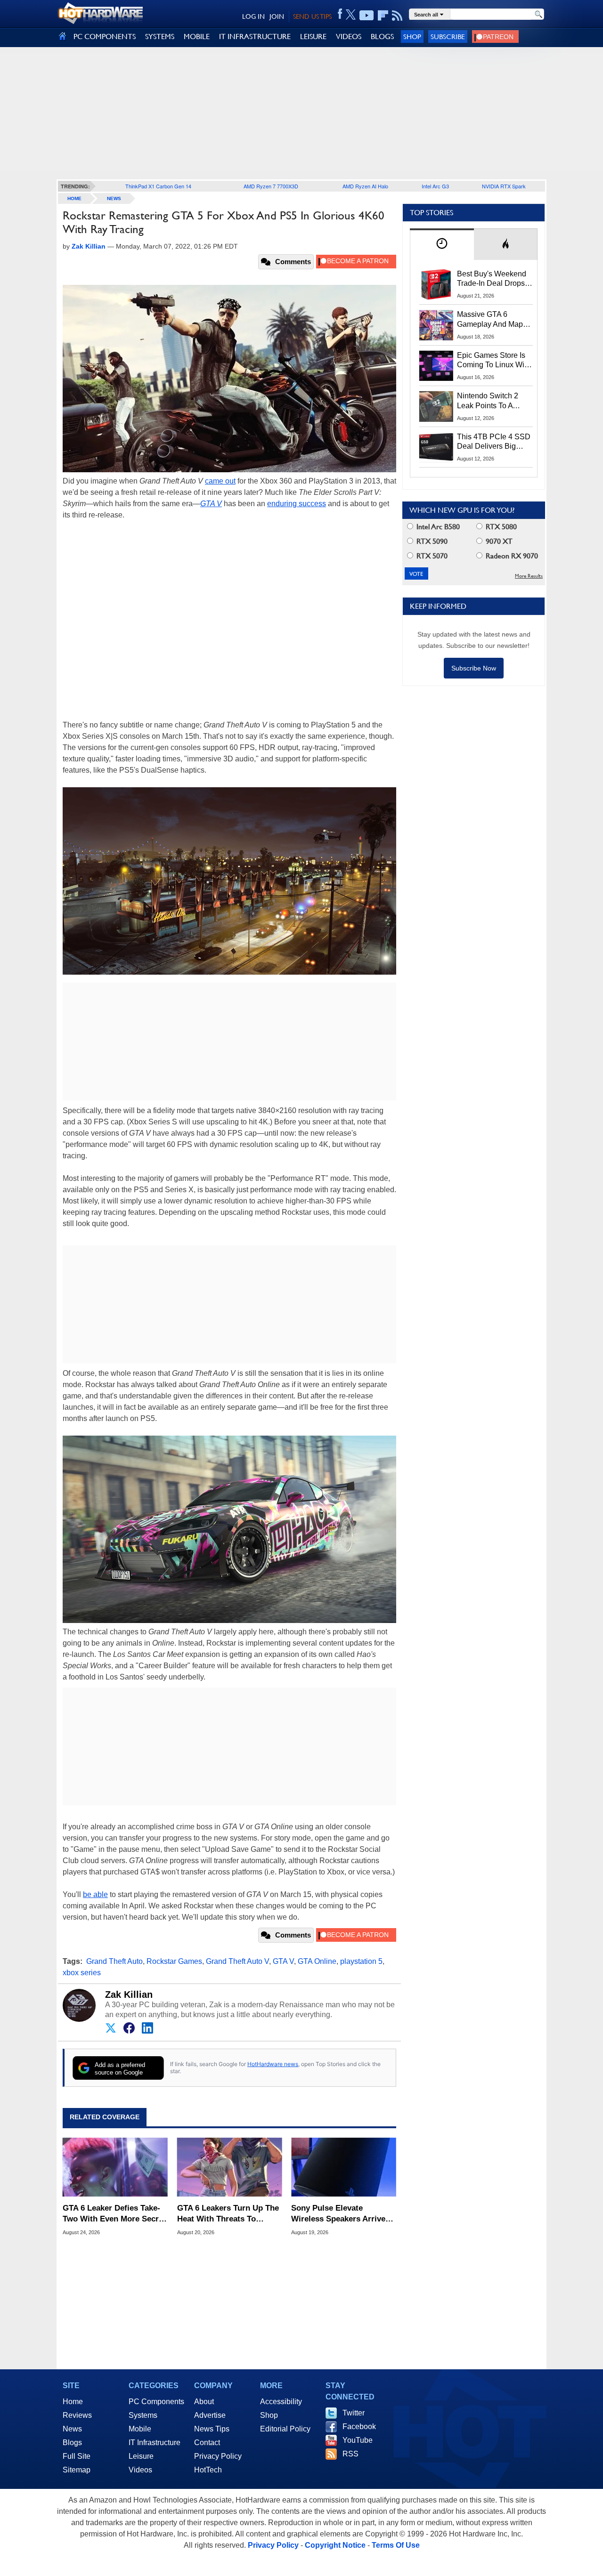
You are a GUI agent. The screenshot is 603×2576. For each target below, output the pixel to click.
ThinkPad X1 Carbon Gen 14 (158, 186)
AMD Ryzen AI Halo (365, 186)
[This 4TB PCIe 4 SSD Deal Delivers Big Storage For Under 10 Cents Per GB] (436, 447)
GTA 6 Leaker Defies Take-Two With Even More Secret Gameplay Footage (114, 2214)
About (204, 2402)
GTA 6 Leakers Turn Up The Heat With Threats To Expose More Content (228, 2214)
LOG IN (253, 16)
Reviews (77, 2415)
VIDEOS (349, 36)
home (74, 198)
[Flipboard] (383, 16)
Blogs (72, 2443)
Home (73, 2402)
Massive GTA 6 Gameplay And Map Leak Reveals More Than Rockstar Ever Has (490, 320)
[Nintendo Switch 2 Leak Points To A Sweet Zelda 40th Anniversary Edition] (436, 406)
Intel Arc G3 (435, 186)
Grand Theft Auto (114, 1961)
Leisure (141, 2456)
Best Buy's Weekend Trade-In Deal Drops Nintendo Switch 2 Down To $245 (492, 279)
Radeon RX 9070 (511, 556)
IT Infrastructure (155, 2443)
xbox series (82, 1973)
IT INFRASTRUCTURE (255, 36)
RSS (350, 2454)
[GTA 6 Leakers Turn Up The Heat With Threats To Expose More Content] (230, 2167)
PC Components (156, 2402)
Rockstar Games (174, 1961)
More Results (529, 576)
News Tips (212, 2429)
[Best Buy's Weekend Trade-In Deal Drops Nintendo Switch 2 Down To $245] (436, 284)
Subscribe (448, 36)
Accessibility (281, 2402)
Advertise (210, 2415)
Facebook (359, 2427)
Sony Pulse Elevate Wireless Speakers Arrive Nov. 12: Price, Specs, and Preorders (340, 2214)
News (114, 198)
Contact (207, 2443)
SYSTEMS (160, 36)
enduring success (297, 504)
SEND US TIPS (312, 16)
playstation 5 (361, 1961)
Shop (412, 36)
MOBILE (197, 36)
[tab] (442, 244)
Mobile (140, 2429)
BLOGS (382, 36)
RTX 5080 (500, 527)
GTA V (211, 504)
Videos (140, 2470)
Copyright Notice (335, 2545)
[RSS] (397, 16)
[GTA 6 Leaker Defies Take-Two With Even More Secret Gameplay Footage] (115, 2167)
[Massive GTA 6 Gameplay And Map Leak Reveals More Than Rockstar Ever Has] (436, 325)
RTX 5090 (431, 541)
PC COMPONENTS (105, 36)
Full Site (77, 2456)
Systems (143, 2415)
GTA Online (317, 1961)
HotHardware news (273, 2064)
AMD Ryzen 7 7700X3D (271, 186)
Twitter (354, 2413)
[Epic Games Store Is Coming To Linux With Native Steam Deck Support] (436, 366)
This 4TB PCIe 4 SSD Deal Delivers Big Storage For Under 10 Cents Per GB (494, 442)
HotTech (208, 2470)
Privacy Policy (218, 2456)
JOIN (277, 16)
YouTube (358, 2440)
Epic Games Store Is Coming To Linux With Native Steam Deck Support (494, 361)
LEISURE (313, 36)
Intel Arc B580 (437, 527)
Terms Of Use (396, 2545)
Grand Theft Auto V (237, 1961)
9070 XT (498, 541)
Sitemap (77, 2470)
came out (220, 481)
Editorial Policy (285, 2429)
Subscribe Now (474, 668)
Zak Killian (129, 1995)
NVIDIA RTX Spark (504, 186)
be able (95, 1894)
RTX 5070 (431, 556)
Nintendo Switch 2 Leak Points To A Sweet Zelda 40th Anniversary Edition (490, 401)
